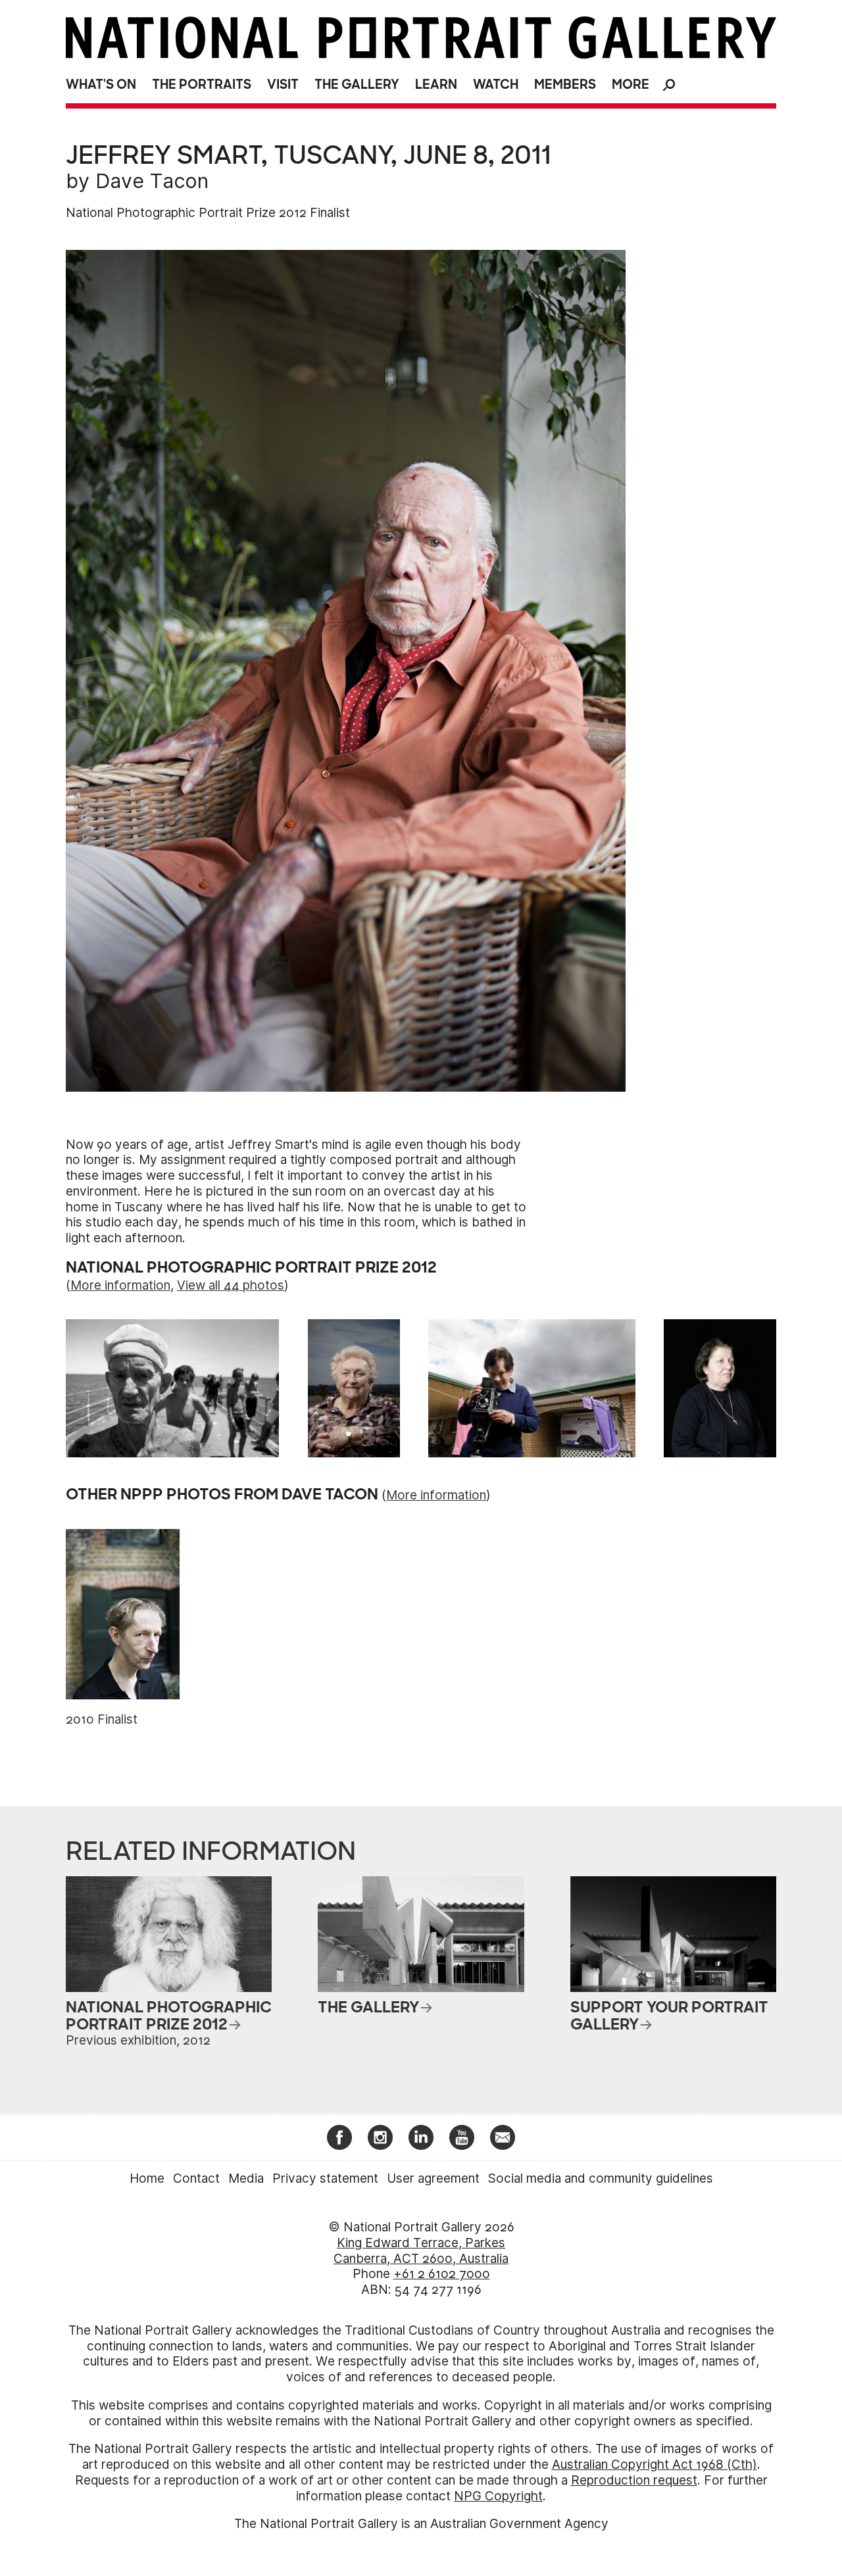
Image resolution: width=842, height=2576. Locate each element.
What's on (101, 85)
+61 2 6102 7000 (442, 2274)
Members (565, 85)
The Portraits (202, 85)
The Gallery (357, 85)
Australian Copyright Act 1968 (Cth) (655, 2465)
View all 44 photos (231, 1285)
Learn (436, 85)
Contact (196, 2178)
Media (246, 2178)
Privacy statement (325, 2178)
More (631, 85)
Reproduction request (634, 2480)
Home (147, 2178)
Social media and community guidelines (601, 2178)
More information (120, 1285)
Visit (283, 85)
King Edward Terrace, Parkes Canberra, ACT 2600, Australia (421, 2251)
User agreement (433, 2178)
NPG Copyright (498, 2496)
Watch (496, 85)
